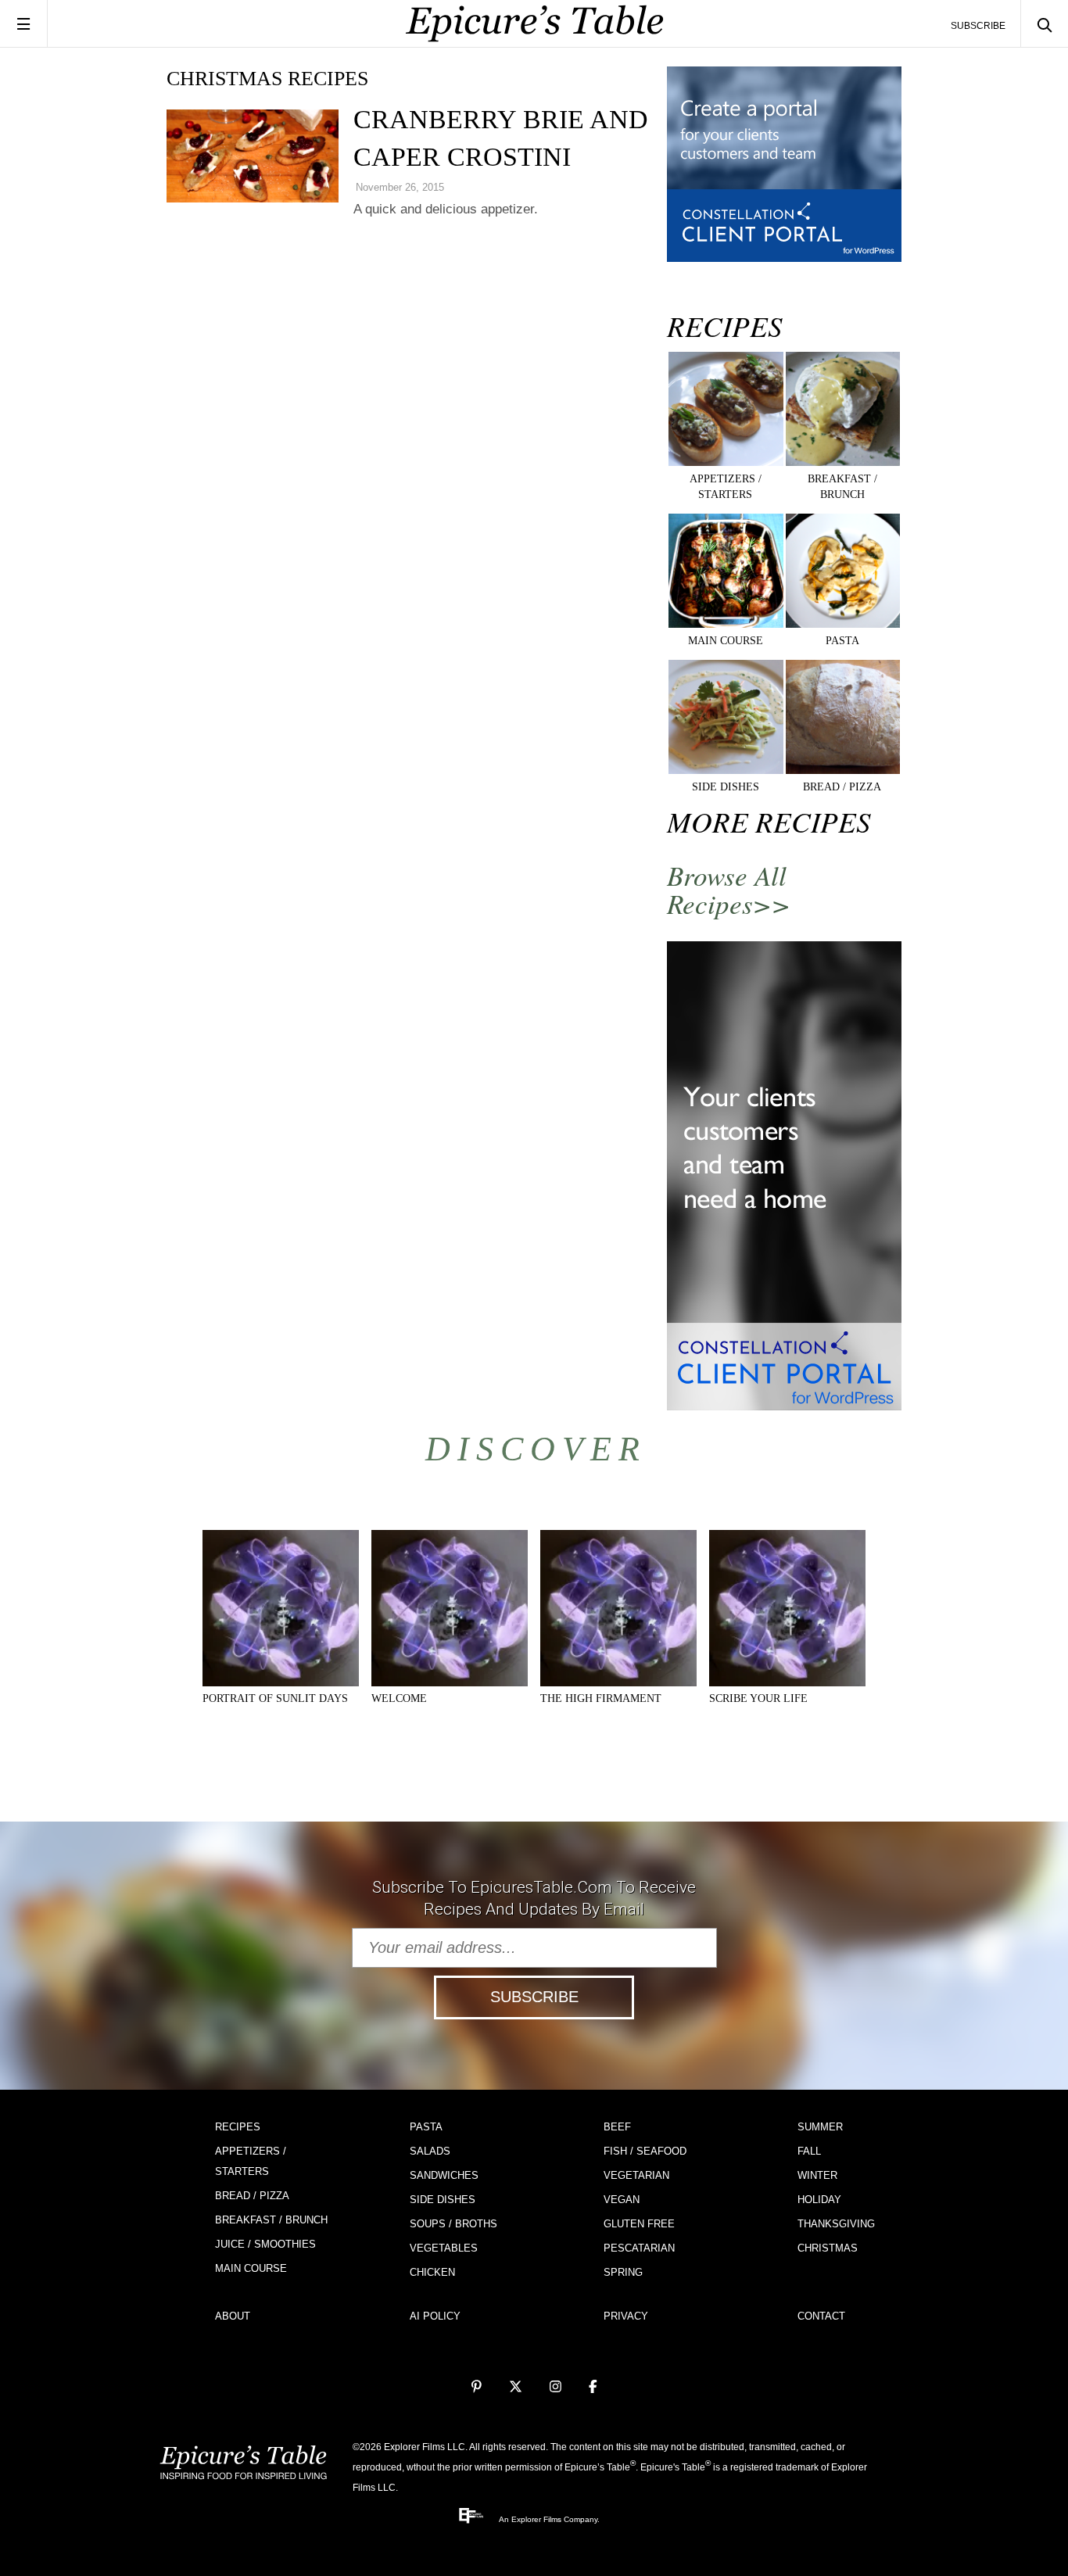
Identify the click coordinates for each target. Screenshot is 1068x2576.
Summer (820, 2127)
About (233, 2316)
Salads (430, 2151)
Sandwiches (444, 2175)
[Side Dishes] (726, 771)
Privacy (626, 2316)
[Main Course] (726, 625)
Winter (817, 2175)
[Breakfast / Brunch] (843, 463)
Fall (809, 2151)
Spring (623, 2272)
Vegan (622, 2200)
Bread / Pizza (252, 2196)
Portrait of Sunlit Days (275, 1698)
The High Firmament (601, 1698)
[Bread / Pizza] (843, 771)
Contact (821, 2316)
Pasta (426, 2127)
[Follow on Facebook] (593, 2387)
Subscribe (978, 26)
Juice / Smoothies (265, 2244)
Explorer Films (536, 2519)
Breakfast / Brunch (271, 2220)
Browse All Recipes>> (729, 889)
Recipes (238, 2127)
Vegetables (444, 2248)
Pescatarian (639, 2248)
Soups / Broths (453, 2224)
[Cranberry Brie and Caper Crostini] (253, 156)
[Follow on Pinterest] (477, 2387)
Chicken (432, 2272)
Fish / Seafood (645, 2151)
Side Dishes (443, 2200)
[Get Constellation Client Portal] (784, 258)
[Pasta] (843, 625)
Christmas (828, 2248)
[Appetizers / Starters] (726, 463)
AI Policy (435, 2316)
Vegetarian (636, 2175)
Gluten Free (639, 2224)
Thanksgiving (836, 2224)
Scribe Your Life (758, 1698)
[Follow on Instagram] (556, 2387)
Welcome (399, 1698)
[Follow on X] (516, 2387)
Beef (617, 2127)
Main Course (251, 2268)
